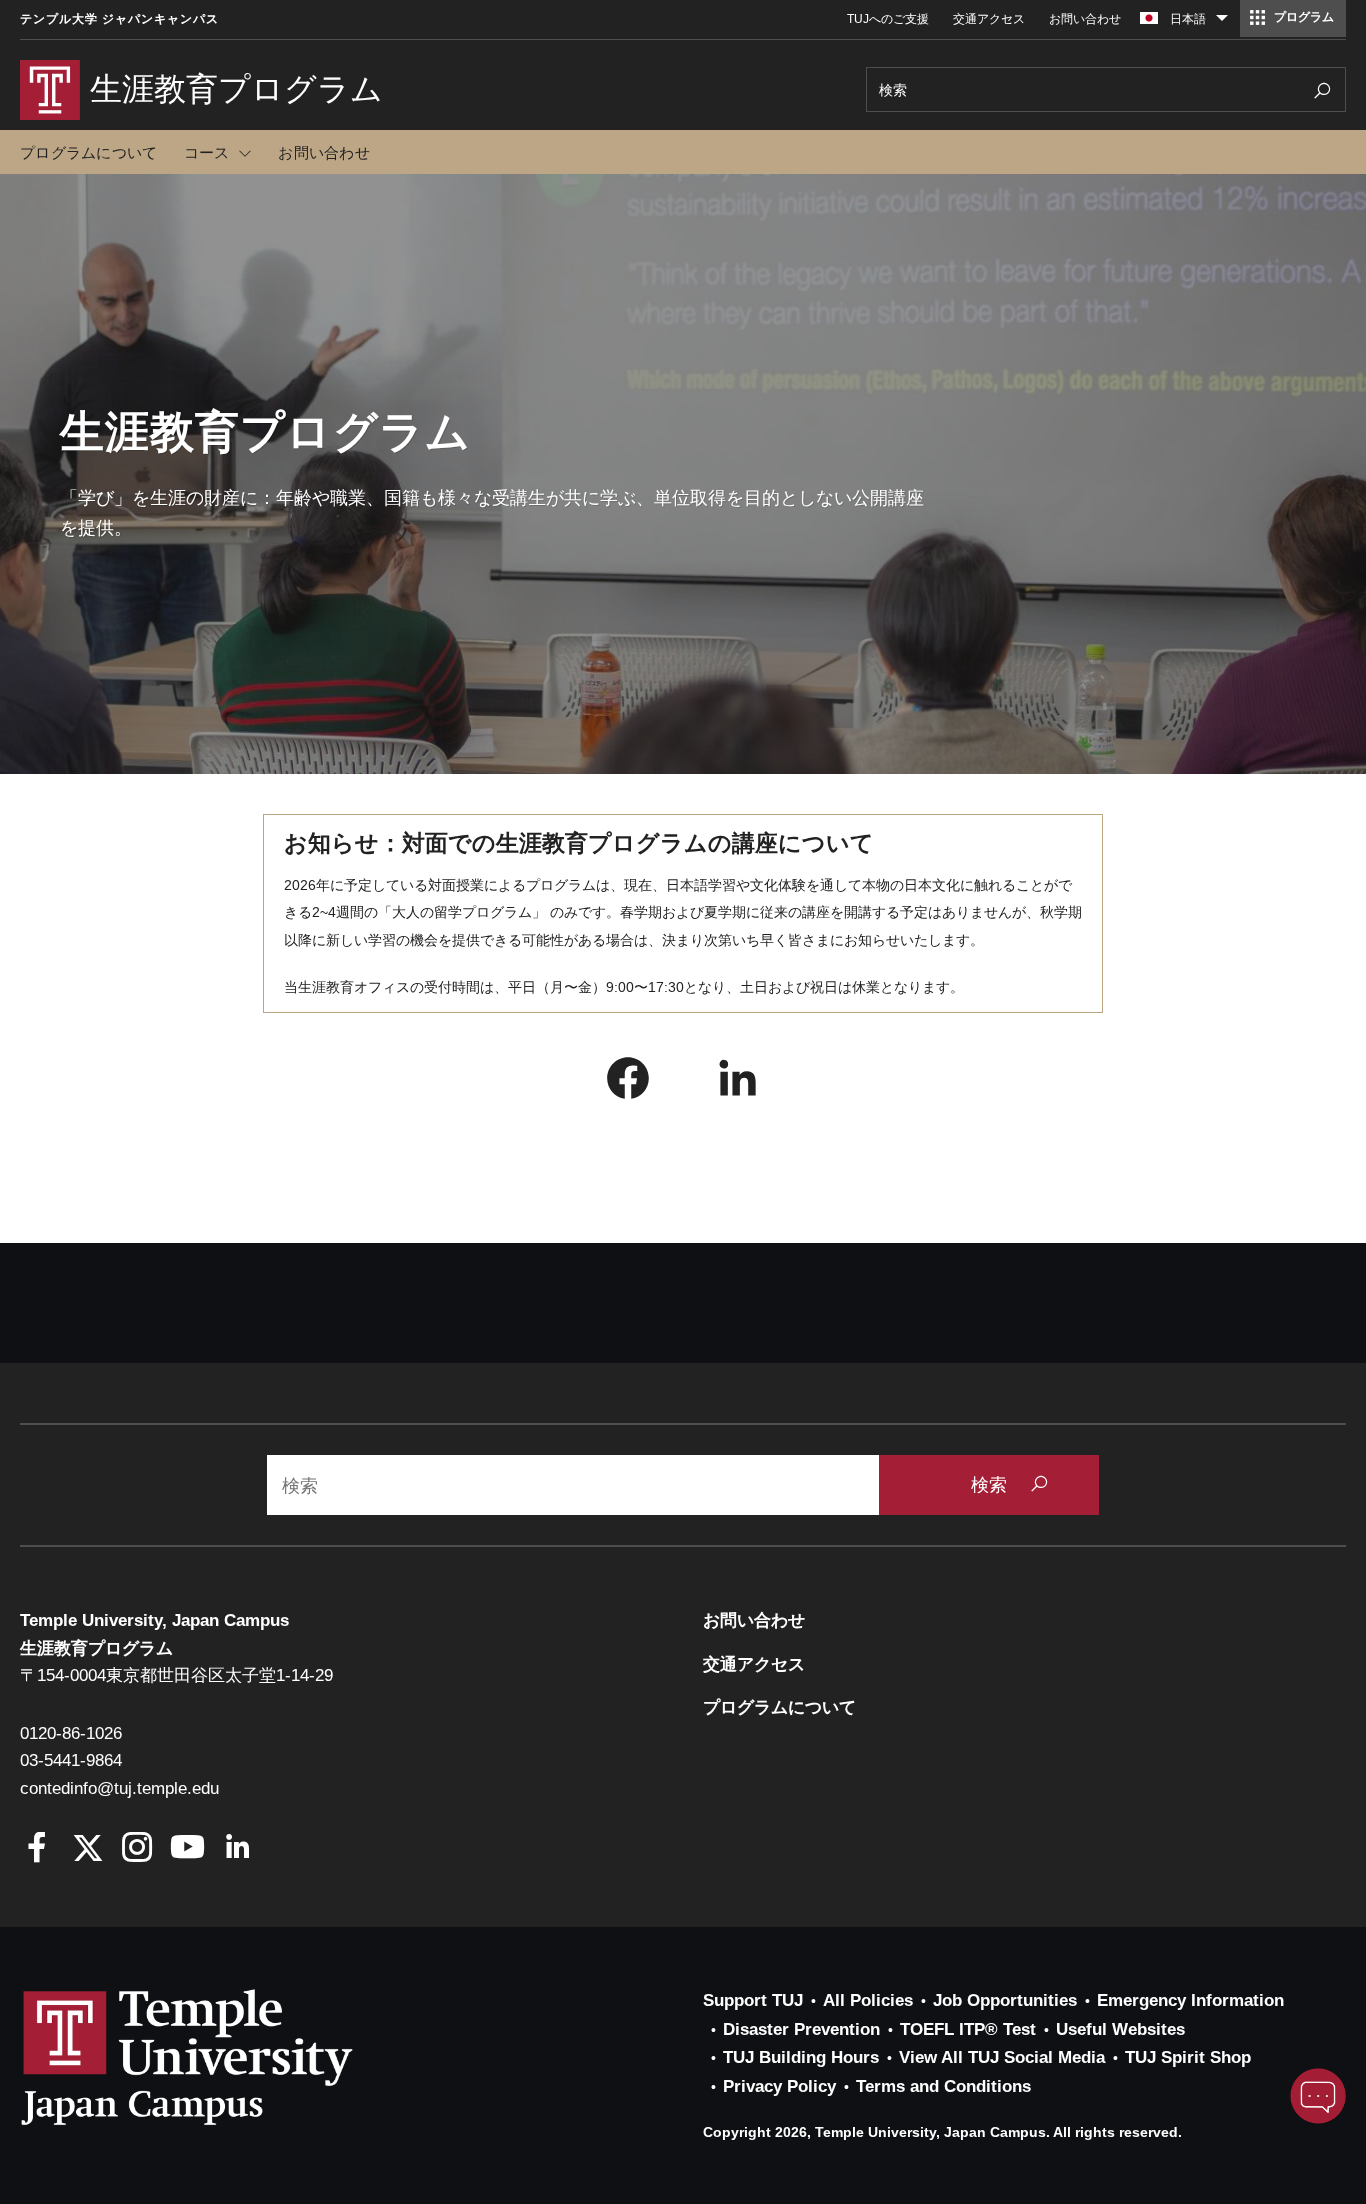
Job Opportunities (1005, 2000)
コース (207, 152)
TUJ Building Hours (801, 2057)
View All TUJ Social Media (1002, 2057)
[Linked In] (237, 1849)
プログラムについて (88, 152)
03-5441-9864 (71, 1760)
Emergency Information (1190, 2000)
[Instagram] (137, 1849)
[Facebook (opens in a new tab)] (628, 1083)
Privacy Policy (779, 2086)
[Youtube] (187, 1849)
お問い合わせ (1085, 19)
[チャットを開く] (1318, 2096)
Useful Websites (1120, 2029)
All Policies (868, 2000)
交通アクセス (989, 19)
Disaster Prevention (801, 2029)
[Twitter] (87, 1849)
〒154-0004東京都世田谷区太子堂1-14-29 (176, 1675)
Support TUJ (753, 2000)
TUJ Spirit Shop (1188, 2057)
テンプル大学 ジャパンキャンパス (119, 19)
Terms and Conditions (943, 2086)
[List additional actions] (1222, 23)
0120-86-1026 (71, 1733)
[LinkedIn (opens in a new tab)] (738, 1083)
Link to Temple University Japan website (220, 2057)
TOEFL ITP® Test (968, 2029)
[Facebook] (37, 1849)
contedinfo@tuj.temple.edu (119, 1788)
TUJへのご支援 (888, 19)
